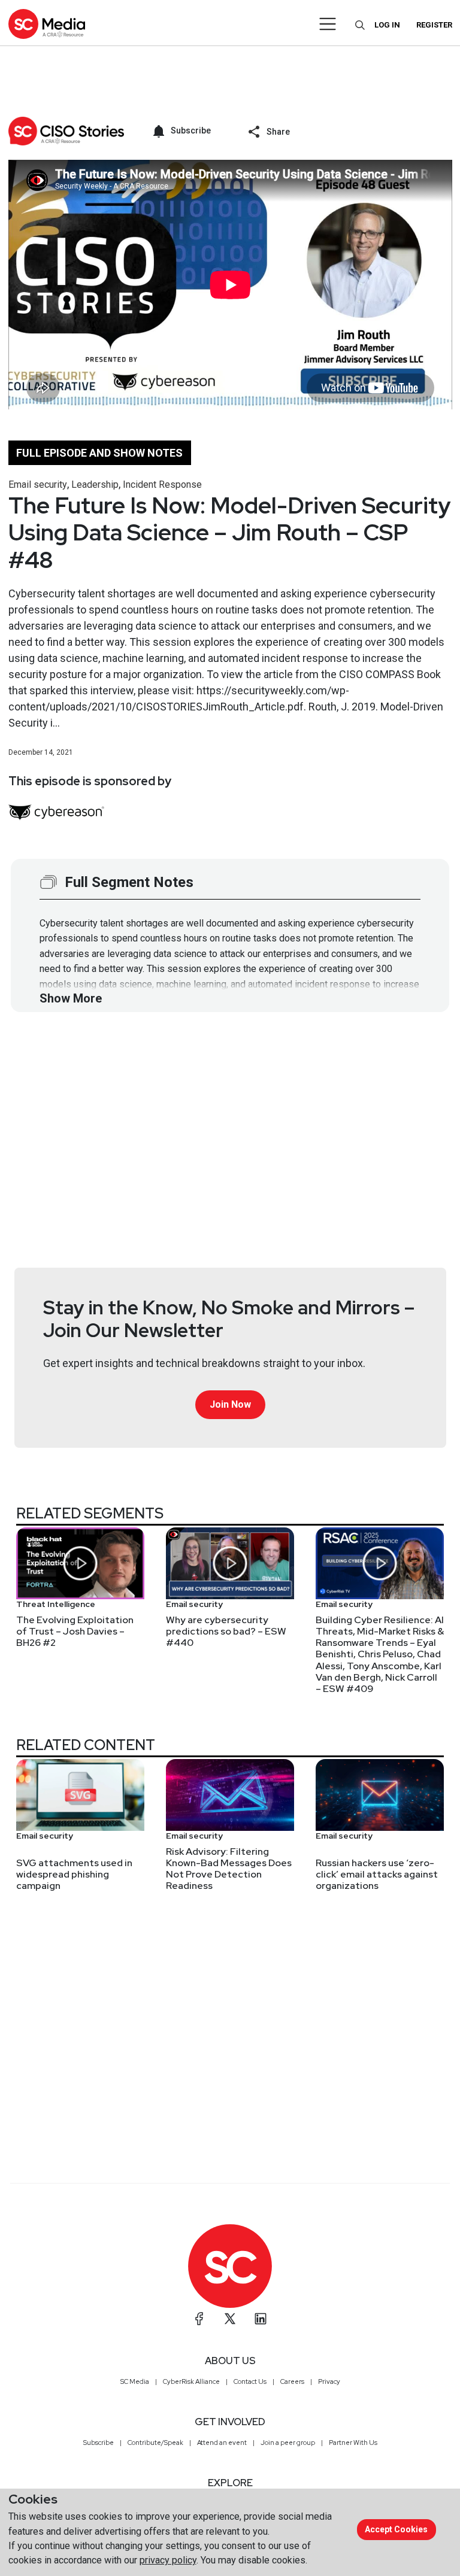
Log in (387, 25)
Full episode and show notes (99, 453)
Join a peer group (288, 2443)
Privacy (329, 2381)
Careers (292, 2381)
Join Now (230, 1404)
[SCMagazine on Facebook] (199, 2319)
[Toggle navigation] (328, 24)
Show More (71, 998)
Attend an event (222, 2443)
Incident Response (162, 484)
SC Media (135, 2381)
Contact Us (250, 2381)
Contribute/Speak (155, 2443)
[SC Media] (47, 24)
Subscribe (99, 2443)
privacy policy (168, 2560)
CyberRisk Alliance (191, 2381)
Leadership (95, 484)
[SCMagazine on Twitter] (230, 2319)
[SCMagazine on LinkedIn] (261, 2319)
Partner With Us (353, 2443)
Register (434, 25)
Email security (38, 484)
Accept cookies (396, 2529)
